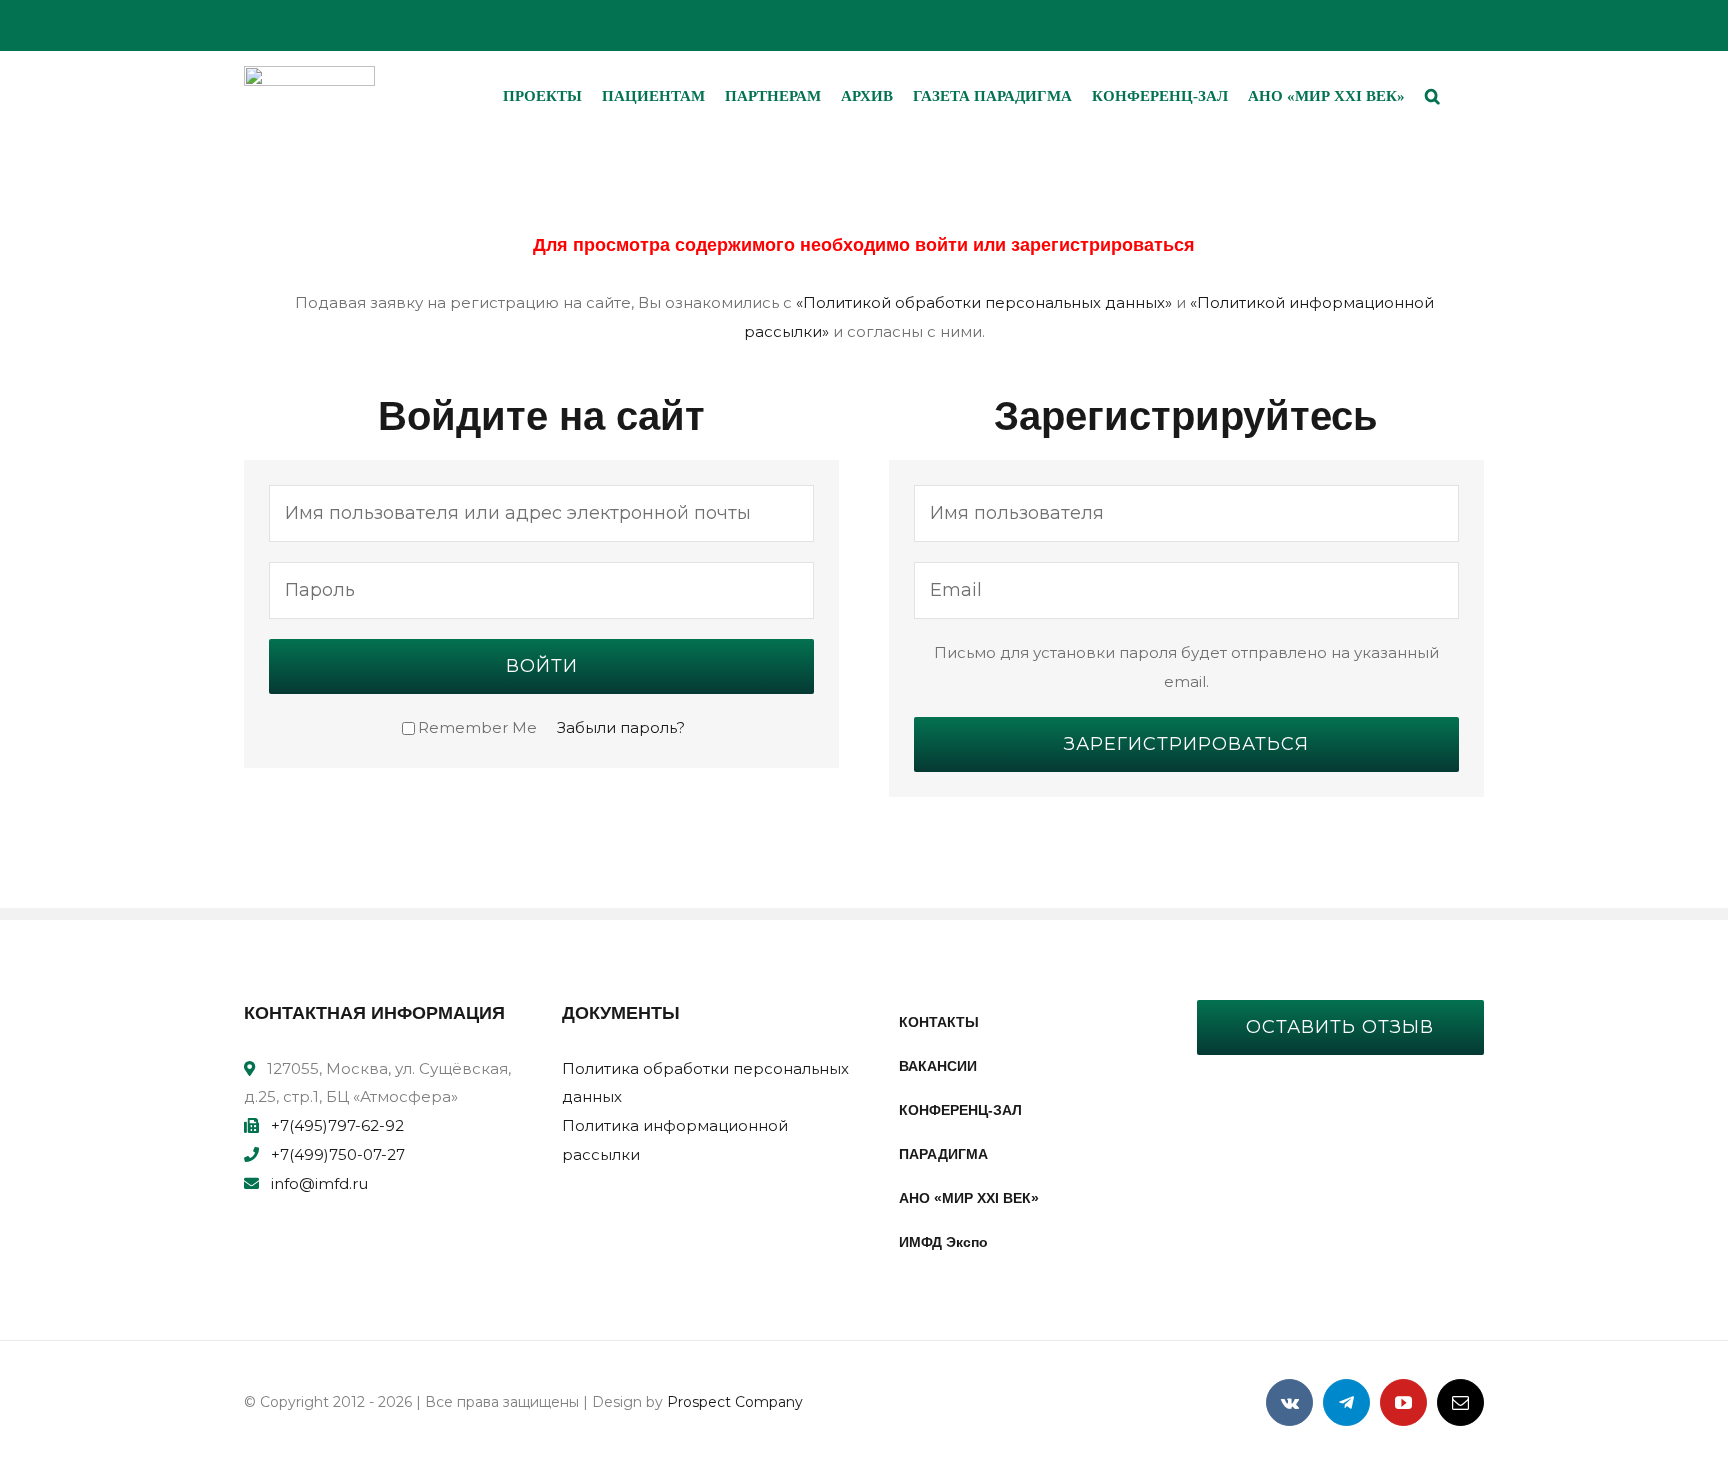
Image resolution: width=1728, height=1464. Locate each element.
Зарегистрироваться (1186, 744)
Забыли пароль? (621, 727)
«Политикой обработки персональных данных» (984, 302)
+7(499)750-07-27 (338, 1154)
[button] (1432, 96)
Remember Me (477, 727)
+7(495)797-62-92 (337, 1125)
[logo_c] (309, 73)
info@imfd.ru (319, 1183)
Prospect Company (735, 1402)
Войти (542, 666)
